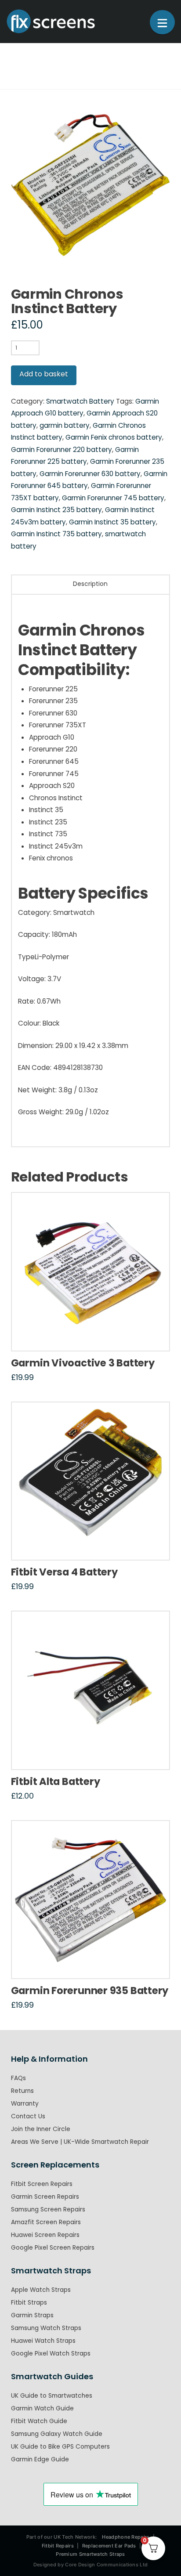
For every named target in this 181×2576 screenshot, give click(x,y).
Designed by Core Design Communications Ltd (91, 2565)
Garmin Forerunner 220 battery (62, 450)
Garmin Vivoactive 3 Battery (83, 1363)
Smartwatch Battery (80, 401)
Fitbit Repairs (58, 2546)
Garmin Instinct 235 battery (56, 510)
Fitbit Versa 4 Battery (64, 1572)
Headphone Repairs (126, 2537)
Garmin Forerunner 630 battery (90, 474)
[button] (162, 22)
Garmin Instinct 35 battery (112, 522)
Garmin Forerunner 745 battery (113, 498)
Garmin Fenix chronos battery (114, 437)
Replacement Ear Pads (109, 2546)
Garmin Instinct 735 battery (56, 534)
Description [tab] (90, 584)
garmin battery (65, 425)
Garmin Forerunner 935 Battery (90, 1991)
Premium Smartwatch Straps (90, 2554)
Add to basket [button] (93, 1335)
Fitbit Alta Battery (56, 1781)
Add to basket (44, 374)
